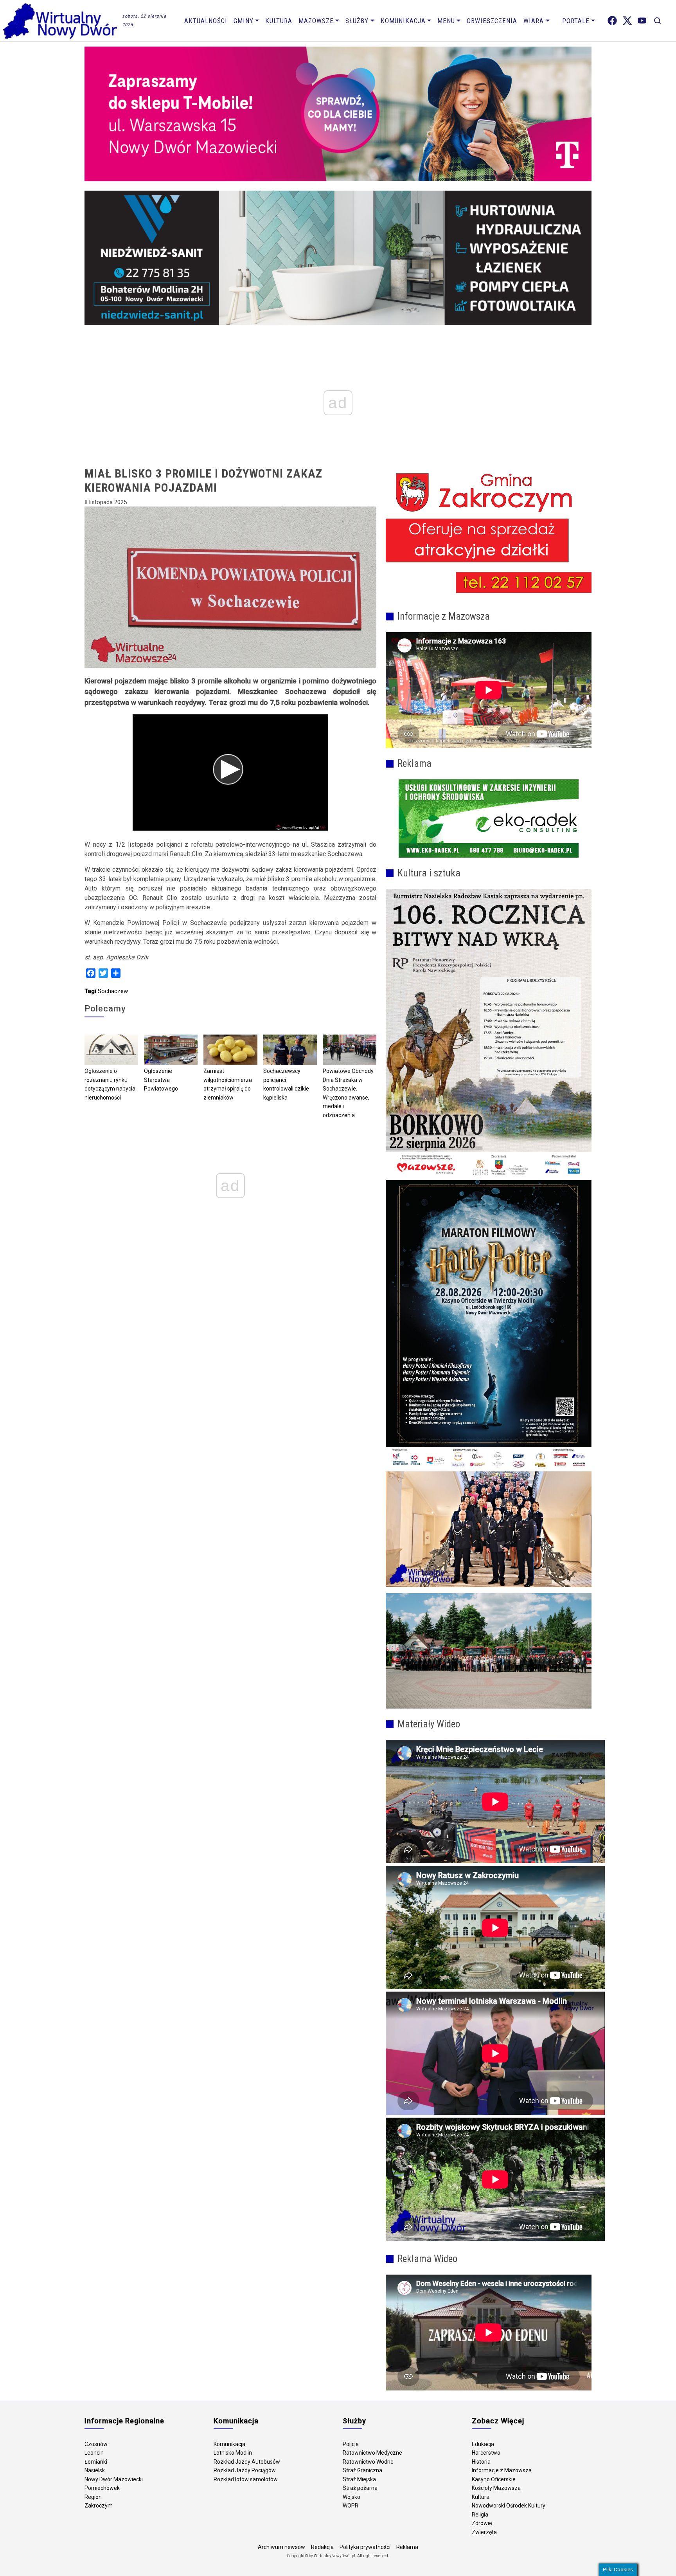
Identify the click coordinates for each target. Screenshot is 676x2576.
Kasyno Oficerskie (494, 2479)
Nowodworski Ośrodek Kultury (509, 2506)
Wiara (534, 21)
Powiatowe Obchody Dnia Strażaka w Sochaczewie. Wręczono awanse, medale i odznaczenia (348, 1093)
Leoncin (94, 2453)
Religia (480, 2515)
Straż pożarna (360, 2488)
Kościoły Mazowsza (496, 2488)
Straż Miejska (359, 2479)
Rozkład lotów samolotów (246, 2479)
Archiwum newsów (281, 2547)
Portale (576, 21)
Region (93, 2497)
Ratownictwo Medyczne (372, 2453)
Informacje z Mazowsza (502, 2470)
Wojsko (351, 2497)
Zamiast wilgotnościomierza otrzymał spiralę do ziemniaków (228, 1084)
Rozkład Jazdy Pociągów (245, 2470)
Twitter (627, 21)
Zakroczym (99, 2506)
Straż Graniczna (362, 2470)
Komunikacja (403, 21)
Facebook (612, 21)
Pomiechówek (102, 2488)
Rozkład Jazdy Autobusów (247, 2462)
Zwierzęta (484, 2532)
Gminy (244, 21)
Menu (446, 21)
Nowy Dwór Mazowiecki (114, 2479)
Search (657, 21)
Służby (357, 21)
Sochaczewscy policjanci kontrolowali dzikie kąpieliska (286, 1084)
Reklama (407, 2547)
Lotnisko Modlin (233, 2453)
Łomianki (96, 2462)
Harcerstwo (486, 2453)
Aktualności (206, 21)
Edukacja (483, 2444)
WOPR (351, 2506)
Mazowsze (316, 21)
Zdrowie (482, 2523)
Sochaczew (113, 991)
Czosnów (96, 2444)
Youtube (642, 21)
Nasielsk (95, 2470)
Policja (351, 2444)
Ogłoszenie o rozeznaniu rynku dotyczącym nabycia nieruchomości (110, 1084)
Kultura (279, 21)
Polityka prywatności (365, 2547)
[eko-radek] (489, 818)
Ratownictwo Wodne (368, 2462)
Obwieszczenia (492, 21)
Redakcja (322, 2547)
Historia (481, 2462)
